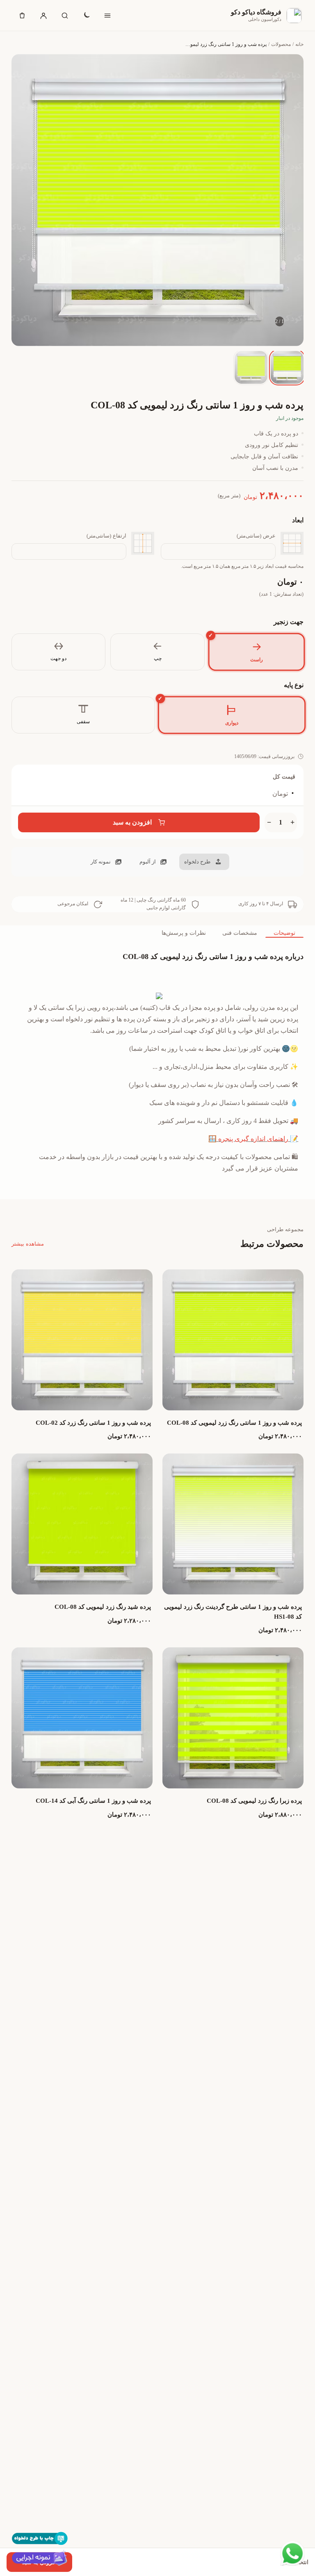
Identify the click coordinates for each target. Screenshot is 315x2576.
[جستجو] (65, 16)
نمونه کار (101, 862)
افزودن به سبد (132, 822)
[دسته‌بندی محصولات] (107, 16)
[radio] (256, 652)
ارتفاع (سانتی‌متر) (106, 536)
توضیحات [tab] (284, 933)
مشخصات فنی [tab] (240, 933)
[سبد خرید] (22, 16)
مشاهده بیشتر (28, 1244)
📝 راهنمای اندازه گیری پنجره (258, 1139)
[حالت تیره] (86, 16)
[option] (287, 367)
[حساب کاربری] (43, 16)
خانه (299, 44)
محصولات (281, 44)
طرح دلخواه (197, 862)
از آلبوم (148, 862)
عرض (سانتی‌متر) (256, 536)
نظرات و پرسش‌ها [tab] (184, 933)
